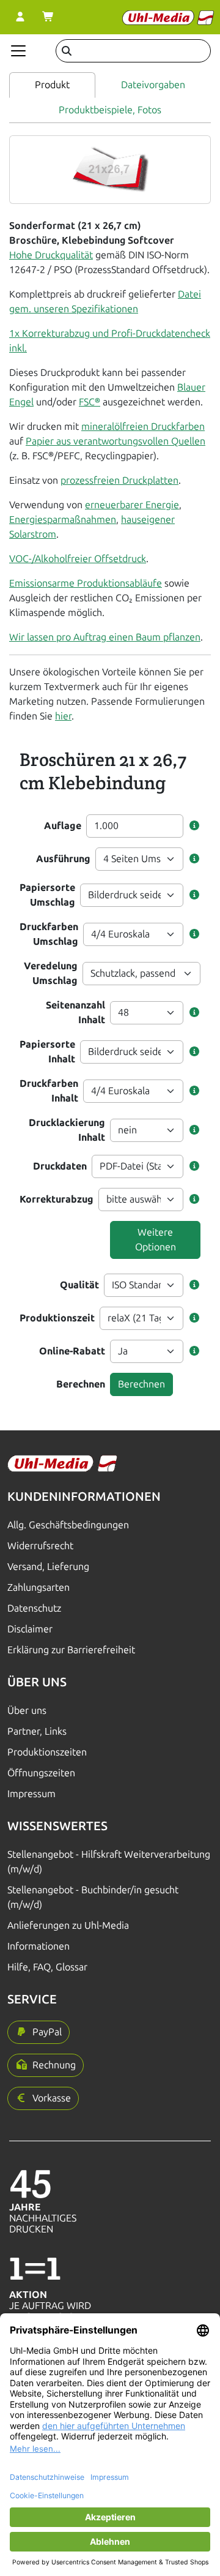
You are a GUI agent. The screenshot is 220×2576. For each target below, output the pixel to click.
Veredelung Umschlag (51, 973)
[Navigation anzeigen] (18, 51)
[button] (194, 826)
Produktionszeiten (47, 1752)
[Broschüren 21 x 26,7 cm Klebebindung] (110, 169)
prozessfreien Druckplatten (119, 480)
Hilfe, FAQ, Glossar (47, 1967)
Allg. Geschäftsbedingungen (68, 1525)
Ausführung (63, 859)
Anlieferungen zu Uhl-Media (68, 1925)
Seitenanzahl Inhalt (75, 1012)
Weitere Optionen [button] (156, 1240)
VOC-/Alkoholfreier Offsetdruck (78, 559)
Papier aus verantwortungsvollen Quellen (116, 441)
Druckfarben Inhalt (49, 1091)
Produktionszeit (57, 1318)
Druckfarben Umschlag (49, 934)
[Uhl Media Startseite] (168, 17)
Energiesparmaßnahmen (63, 520)
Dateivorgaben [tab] (153, 85)
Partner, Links (37, 1731)
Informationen (38, 1946)
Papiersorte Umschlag (47, 895)
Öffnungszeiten (41, 1773)
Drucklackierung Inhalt (67, 1130)
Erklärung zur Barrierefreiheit (71, 1650)
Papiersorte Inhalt (47, 1052)
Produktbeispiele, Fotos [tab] (110, 110)
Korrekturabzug (57, 1199)
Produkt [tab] (52, 85)
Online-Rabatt (72, 1351)
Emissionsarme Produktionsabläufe (86, 583)
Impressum (31, 1794)
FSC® (90, 402)
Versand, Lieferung (48, 1567)
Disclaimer (30, 1629)
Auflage (63, 826)
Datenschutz (34, 1608)
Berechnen (81, 1384)
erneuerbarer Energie (132, 505)
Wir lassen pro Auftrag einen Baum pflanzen (105, 637)
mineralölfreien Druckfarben (143, 426)
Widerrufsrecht (40, 1546)
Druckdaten (60, 1166)
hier (63, 716)
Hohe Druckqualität (51, 255)
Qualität (79, 1285)
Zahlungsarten (38, 1587)
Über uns (27, 1710)
